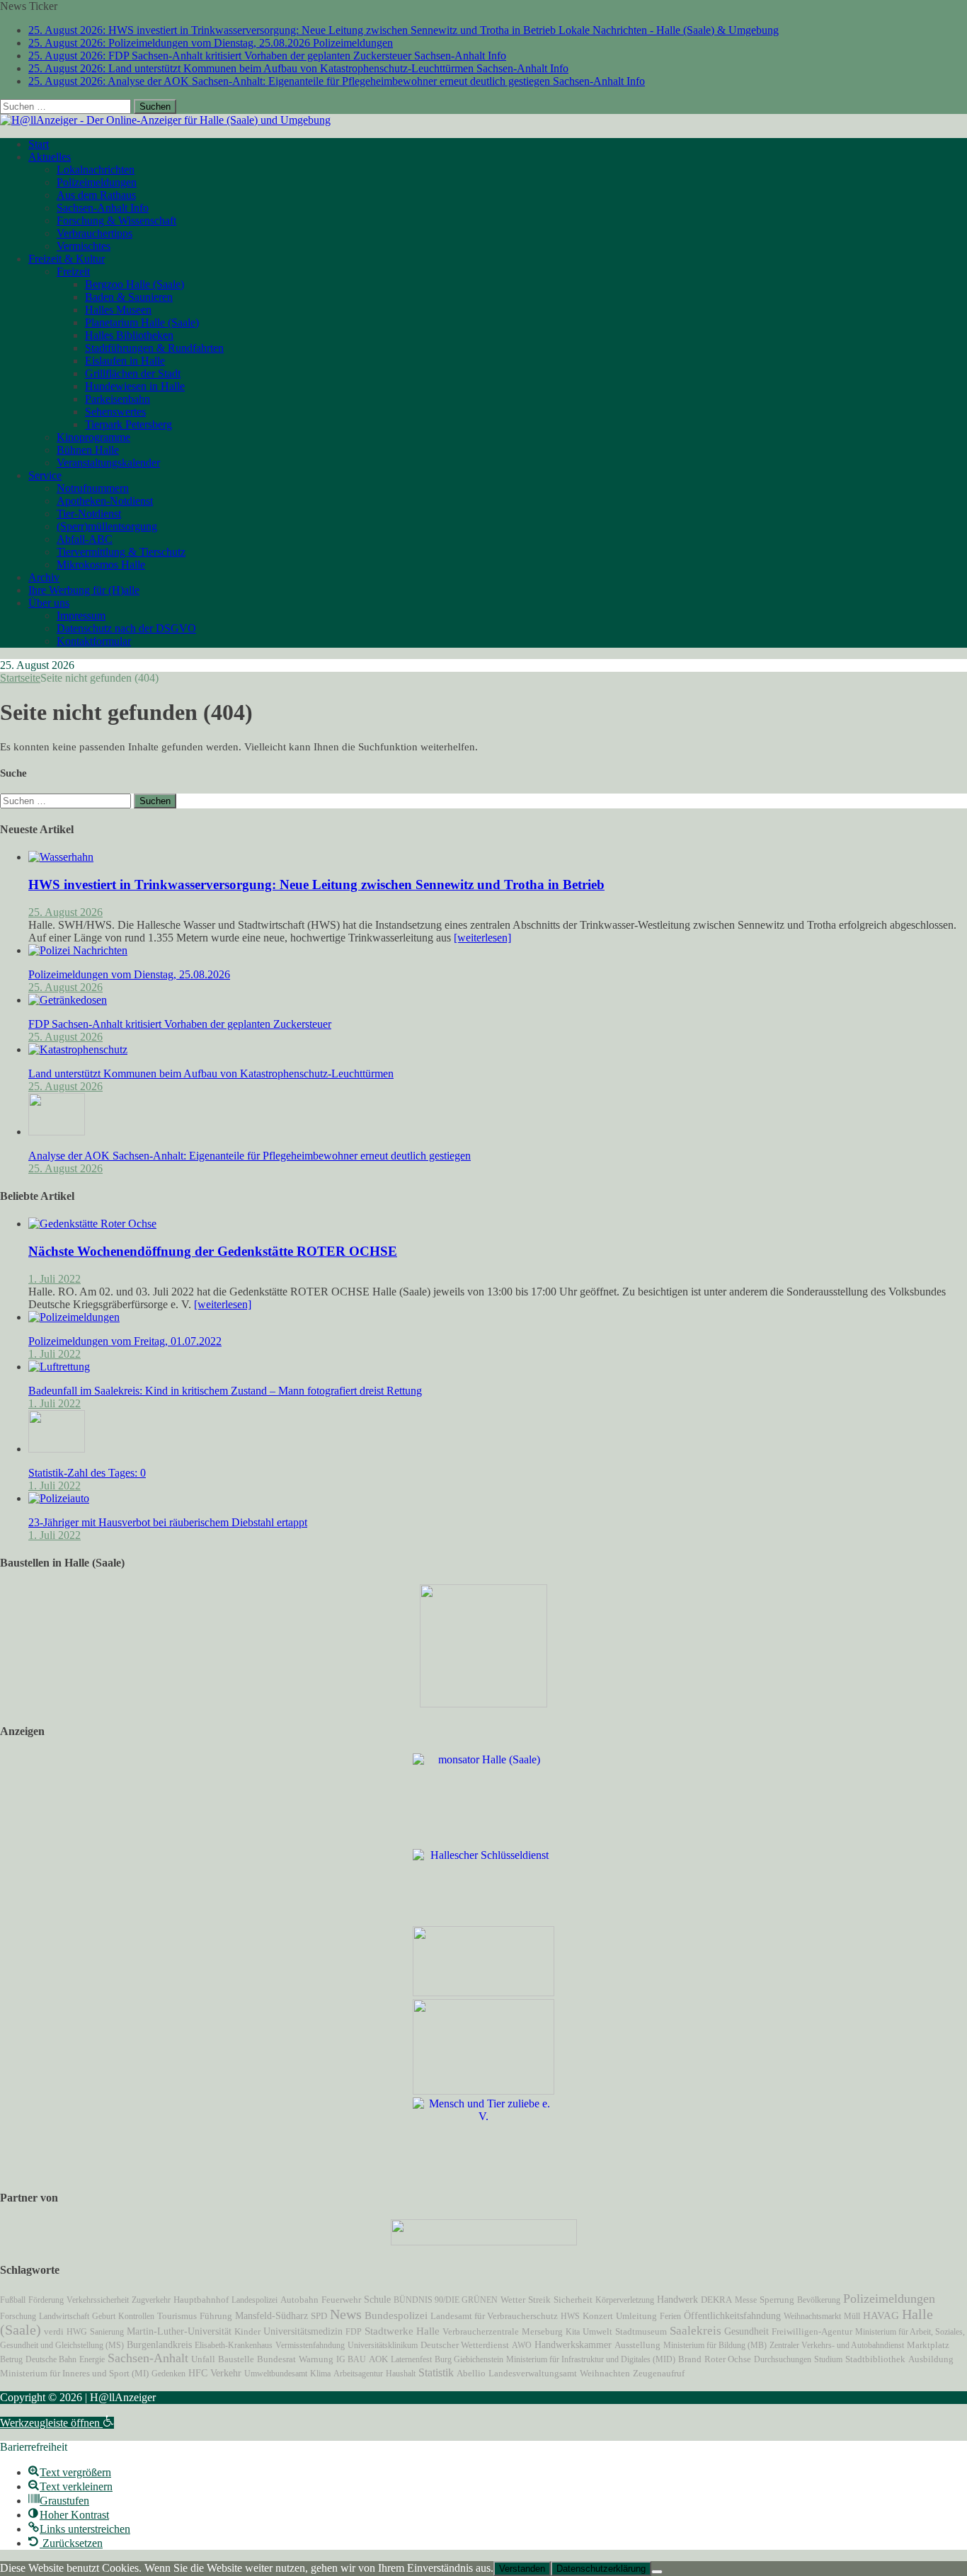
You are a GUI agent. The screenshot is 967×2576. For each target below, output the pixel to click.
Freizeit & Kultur (67, 259)
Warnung (316, 2359)
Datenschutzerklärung (601, 2569)
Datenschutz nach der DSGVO (126, 628)
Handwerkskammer (573, 2345)
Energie (92, 2359)
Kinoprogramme (93, 437)
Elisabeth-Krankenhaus (234, 2345)
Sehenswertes (115, 412)
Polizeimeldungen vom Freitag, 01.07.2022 (125, 1341)
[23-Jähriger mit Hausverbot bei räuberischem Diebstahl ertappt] (59, 1498)
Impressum (81, 616)
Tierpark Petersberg (128, 424)
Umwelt (597, 2332)
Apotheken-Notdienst (105, 501)
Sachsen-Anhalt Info (103, 208)
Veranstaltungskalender (108, 463)
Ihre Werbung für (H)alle (84, 590)
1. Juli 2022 (55, 1279)
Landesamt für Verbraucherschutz (494, 2316)
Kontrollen (136, 2316)
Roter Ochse (728, 2359)
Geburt (104, 2316)
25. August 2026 (65, 912)
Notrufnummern (93, 488)
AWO (522, 2345)
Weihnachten (605, 2374)
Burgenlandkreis (159, 2345)
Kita (573, 2332)
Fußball (13, 2300)
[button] (57, 2423)
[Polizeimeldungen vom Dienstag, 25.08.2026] (78, 950)
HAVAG (881, 2315)
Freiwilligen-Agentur (812, 2331)
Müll (852, 2316)
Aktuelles (50, 157)
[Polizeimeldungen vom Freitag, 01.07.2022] (74, 1317)
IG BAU (351, 2359)
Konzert (598, 2316)
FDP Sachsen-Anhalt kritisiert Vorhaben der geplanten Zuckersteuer (180, 1024)
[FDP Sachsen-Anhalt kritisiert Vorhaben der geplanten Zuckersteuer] (68, 1000)
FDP (354, 2332)
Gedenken (168, 2374)
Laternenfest (411, 2359)
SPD (319, 2316)
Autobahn (299, 2300)
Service (45, 475)
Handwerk (677, 2300)
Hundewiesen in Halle (135, 386)
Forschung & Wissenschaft (116, 221)
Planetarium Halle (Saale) (142, 322)
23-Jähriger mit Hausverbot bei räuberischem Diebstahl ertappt (168, 1522)
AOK (378, 2359)
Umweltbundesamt (276, 2374)
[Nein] (657, 2572)
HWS (570, 2316)
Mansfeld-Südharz (271, 2315)
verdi (54, 2332)
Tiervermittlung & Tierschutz (121, 552)
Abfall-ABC (85, 539)
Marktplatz (928, 2345)
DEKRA (716, 2300)
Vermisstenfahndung (310, 2345)
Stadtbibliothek (875, 2359)
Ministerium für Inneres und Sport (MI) (74, 2373)
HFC (198, 2373)
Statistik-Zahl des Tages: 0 (87, 1473)
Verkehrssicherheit (98, 2300)
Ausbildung (931, 2359)
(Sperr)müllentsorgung (107, 526)
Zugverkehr (151, 2300)
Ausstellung (637, 2345)
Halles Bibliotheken (129, 335)
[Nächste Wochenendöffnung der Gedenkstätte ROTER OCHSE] (92, 1224)
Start (39, 144)
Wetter (513, 2300)
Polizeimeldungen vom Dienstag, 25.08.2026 (129, 974)
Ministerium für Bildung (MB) (715, 2345)
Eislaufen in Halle (125, 361)
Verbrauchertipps (95, 233)
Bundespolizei (396, 2315)
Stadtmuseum (641, 2331)
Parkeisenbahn (118, 399)
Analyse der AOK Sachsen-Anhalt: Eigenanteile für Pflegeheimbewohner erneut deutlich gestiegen (250, 1156)
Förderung (46, 2300)
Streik (539, 2300)
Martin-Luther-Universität (179, 2331)
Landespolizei (254, 2300)
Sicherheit (573, 2300)
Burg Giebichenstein (469, 2359)
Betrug (11, 2359)
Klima (320, 2374)
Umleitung (636, 2316)
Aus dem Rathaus (96, 195)
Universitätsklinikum (383, 2345)
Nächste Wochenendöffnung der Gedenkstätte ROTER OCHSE (213, 1251)
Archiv (44, 577)
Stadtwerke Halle (402, 2331)
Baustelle (236, 2359)
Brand (690, 2359)
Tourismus (177, 2316)
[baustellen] (483, 1704)
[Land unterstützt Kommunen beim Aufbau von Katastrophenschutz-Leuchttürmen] (78, 1049)
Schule (377, 2300)
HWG (77, 2332)
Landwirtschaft (64, 2316)
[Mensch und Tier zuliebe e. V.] (483, 2116)
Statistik (436, 2372)
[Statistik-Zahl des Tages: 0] (57, 1449)
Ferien (670, 2316)
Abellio (471, 2374)
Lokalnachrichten (96, 170)
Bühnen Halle (88, 450)
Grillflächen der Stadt (133, 373)
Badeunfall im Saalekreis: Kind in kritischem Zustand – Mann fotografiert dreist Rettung (225, 1391)
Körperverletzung (625, 2300)
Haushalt (401, 2374)
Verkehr (226, 2373)
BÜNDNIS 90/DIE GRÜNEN (446, 2300)
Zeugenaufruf (659, 2373)
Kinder (247, 2332)
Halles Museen (118, 310)
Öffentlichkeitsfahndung (732, 2316)
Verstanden (522, 2569)
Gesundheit (746, 2331)
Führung (216, 2316)
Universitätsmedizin (303, 2331)
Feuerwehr (341, 2300)
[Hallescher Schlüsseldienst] (483, 1855)
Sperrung (777, 2300)
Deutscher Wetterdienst (465, 2345)
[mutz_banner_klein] (484, 2242)
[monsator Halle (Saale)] (483, 1759)
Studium (828, 2359)
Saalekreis (696, 2331)
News (346, 2314)
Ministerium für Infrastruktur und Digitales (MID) (591, 2359)
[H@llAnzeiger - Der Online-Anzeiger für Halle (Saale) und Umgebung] (165, 120)
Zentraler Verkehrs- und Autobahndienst (837, 2345)
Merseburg (542, 2332)
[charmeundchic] (483, 1992)
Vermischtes (84, 246)
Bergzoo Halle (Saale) (135, 284)
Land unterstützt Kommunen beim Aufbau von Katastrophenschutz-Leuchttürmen (211, 1074)
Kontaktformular (94, 641)
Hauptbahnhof (201, 2300)
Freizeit (73, 271)
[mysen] (483, 2091)
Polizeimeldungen (97, 182)
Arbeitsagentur (358, 2374)
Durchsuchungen (783, 2359)
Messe (746, 2300)
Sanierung (107, 2332)
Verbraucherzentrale (481, 2331)
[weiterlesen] (482, 938)
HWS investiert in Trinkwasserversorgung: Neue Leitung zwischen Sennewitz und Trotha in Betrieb (316, 885)
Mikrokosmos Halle (101, 565)
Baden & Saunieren (129, 297)
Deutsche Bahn (51, 2359)
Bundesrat (276, 2359)
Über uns (49, 603)
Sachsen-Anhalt (148, 2358)
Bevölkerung (819, 2300)
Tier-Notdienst (89, 514)
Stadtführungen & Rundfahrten (154, 348)
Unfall (203, 2359)
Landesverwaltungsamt (533, 2374)
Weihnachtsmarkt (812, 2316)
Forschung (18, 2316)
